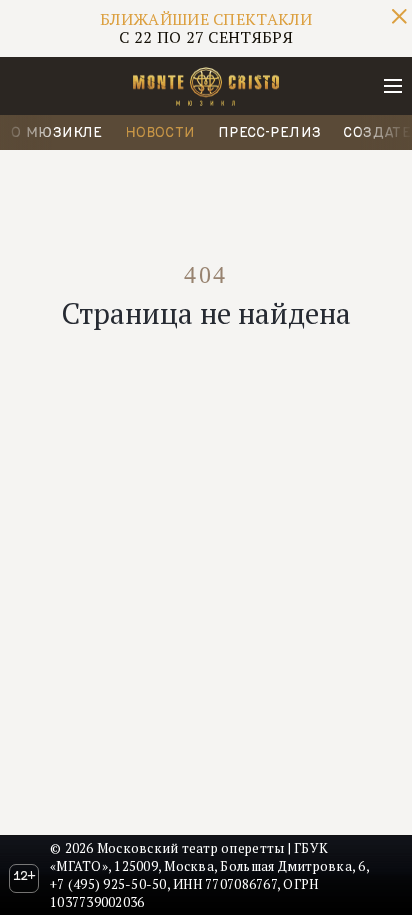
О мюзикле (57, 132)
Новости (160, 132)
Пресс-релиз (270, 132)
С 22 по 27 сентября (206, 28)
